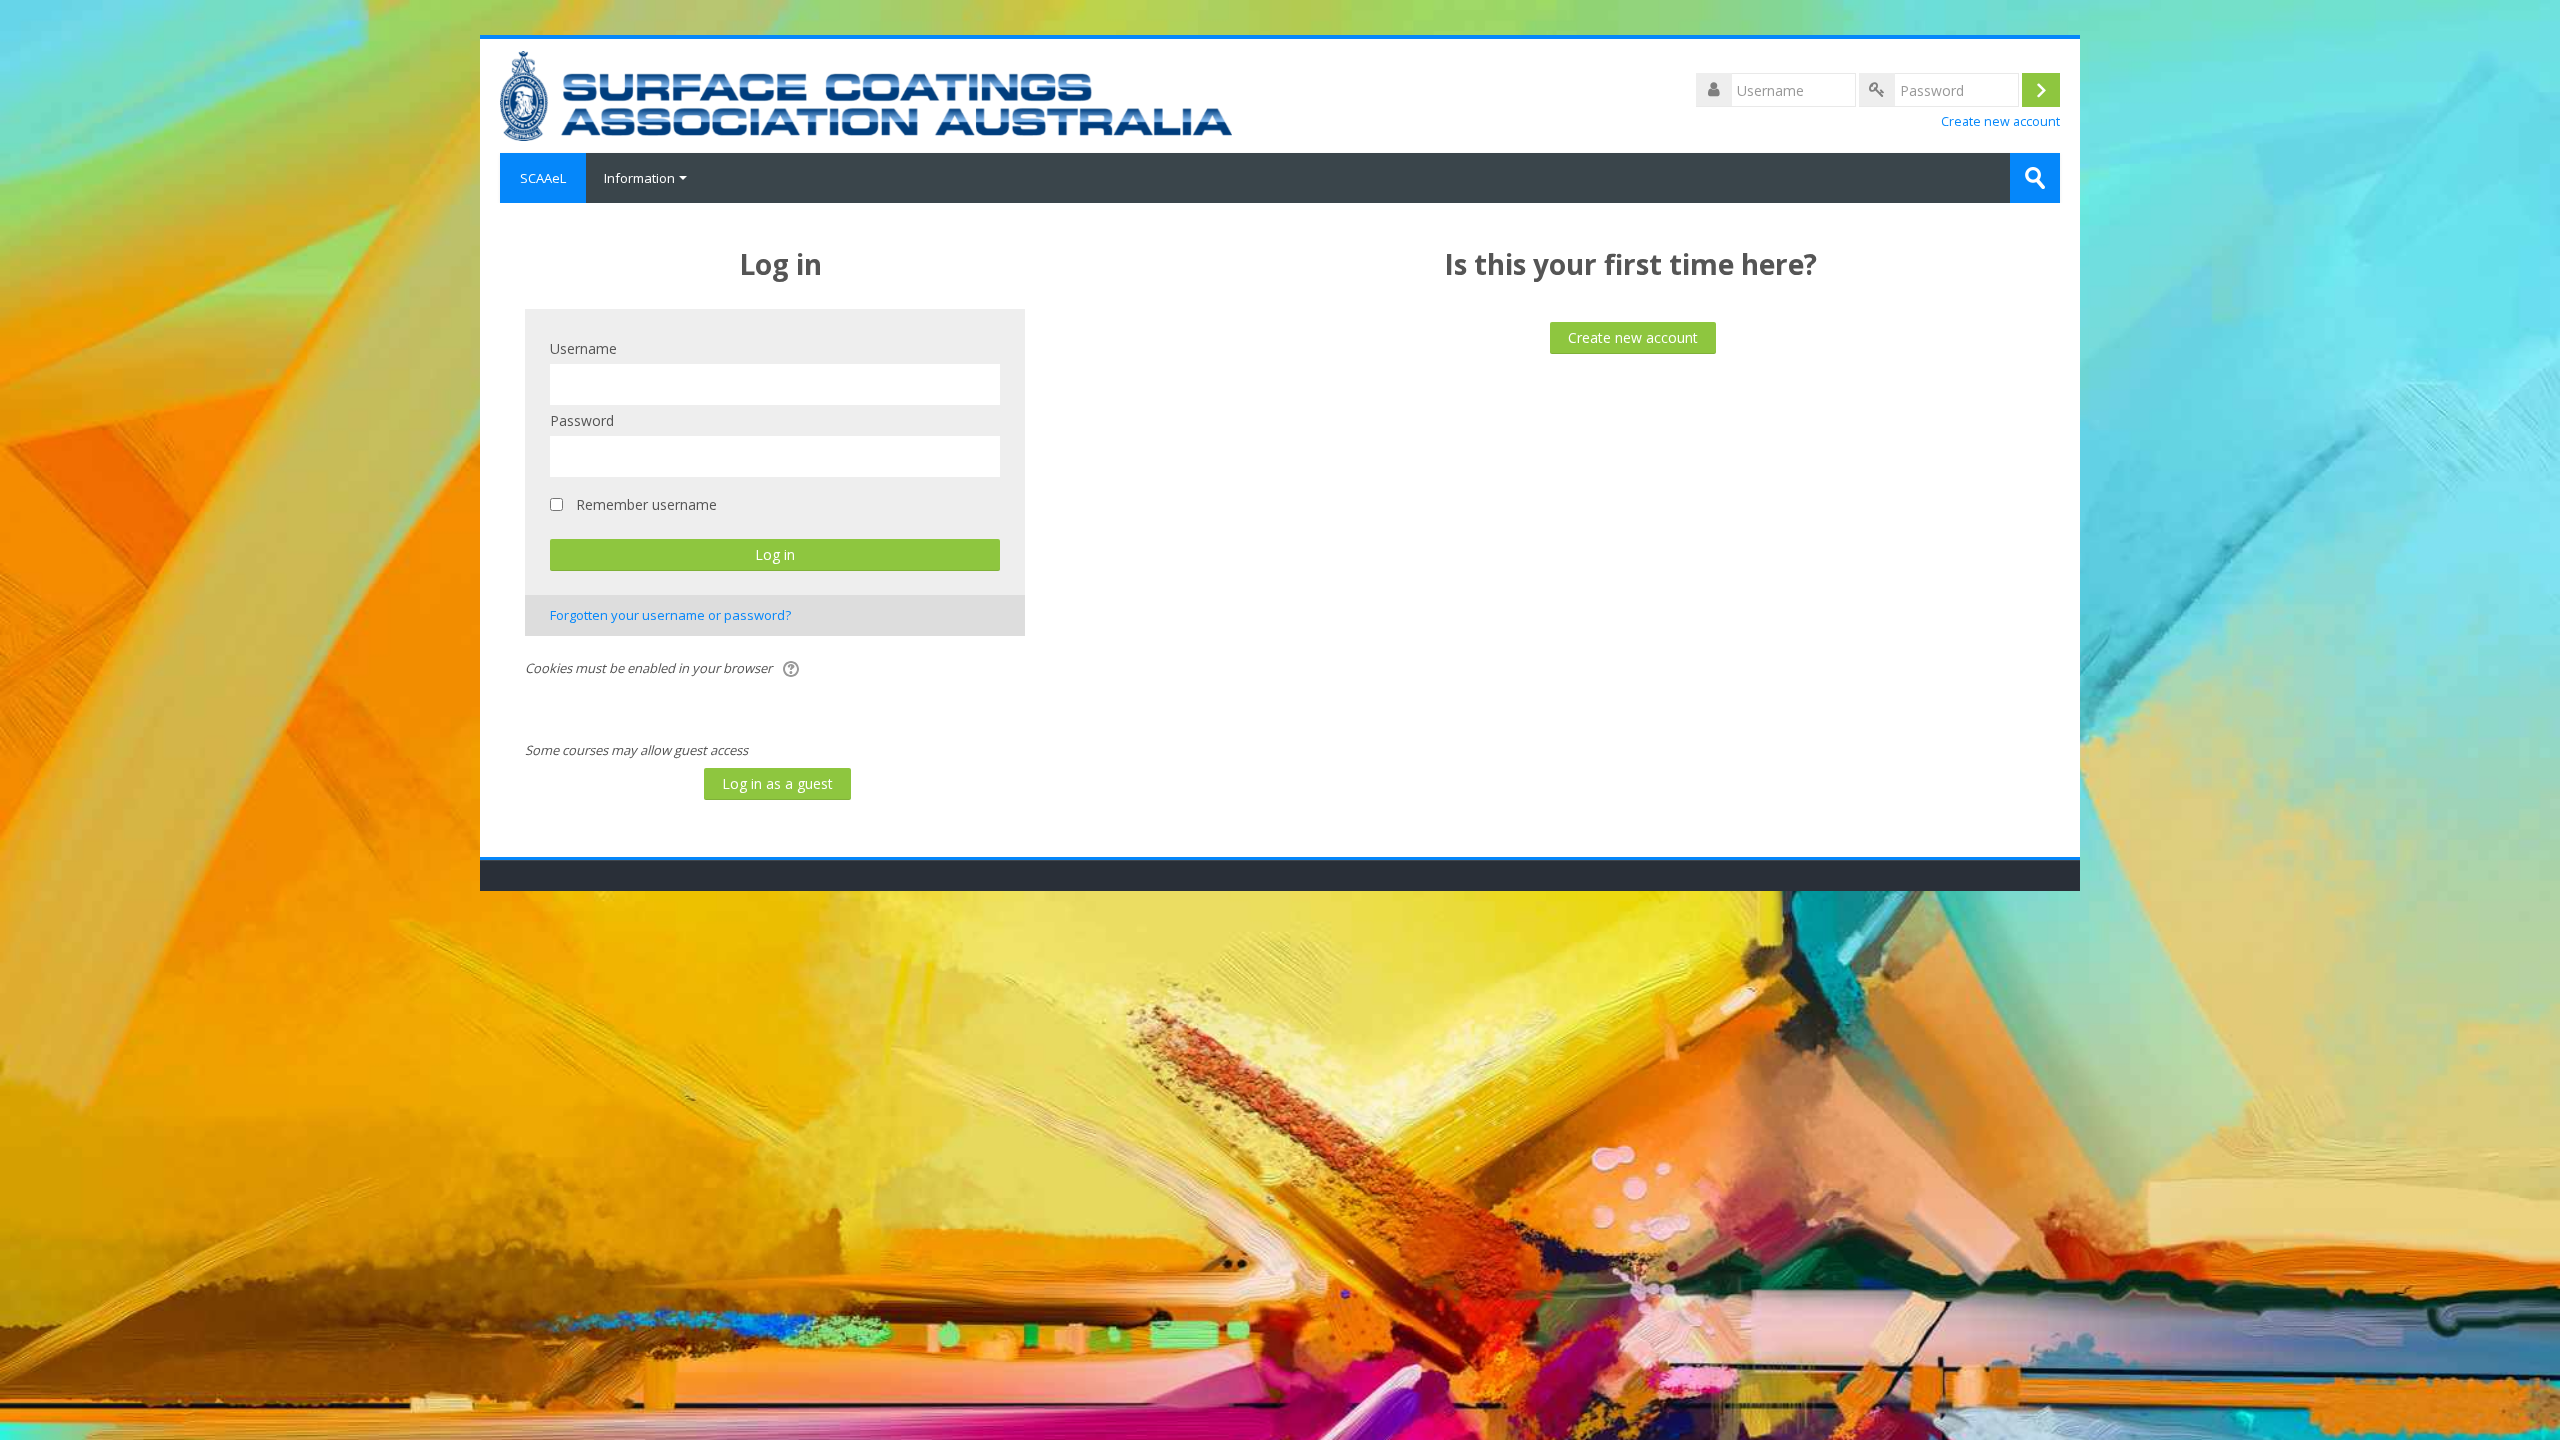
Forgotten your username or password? (670, 615)
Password (582, 420)
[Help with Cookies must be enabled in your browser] (792, 668)
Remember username (646, 504)
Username (583, 348)
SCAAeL (543, 178)
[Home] (866, 94)
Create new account (2000, 121)
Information (639, 178)
